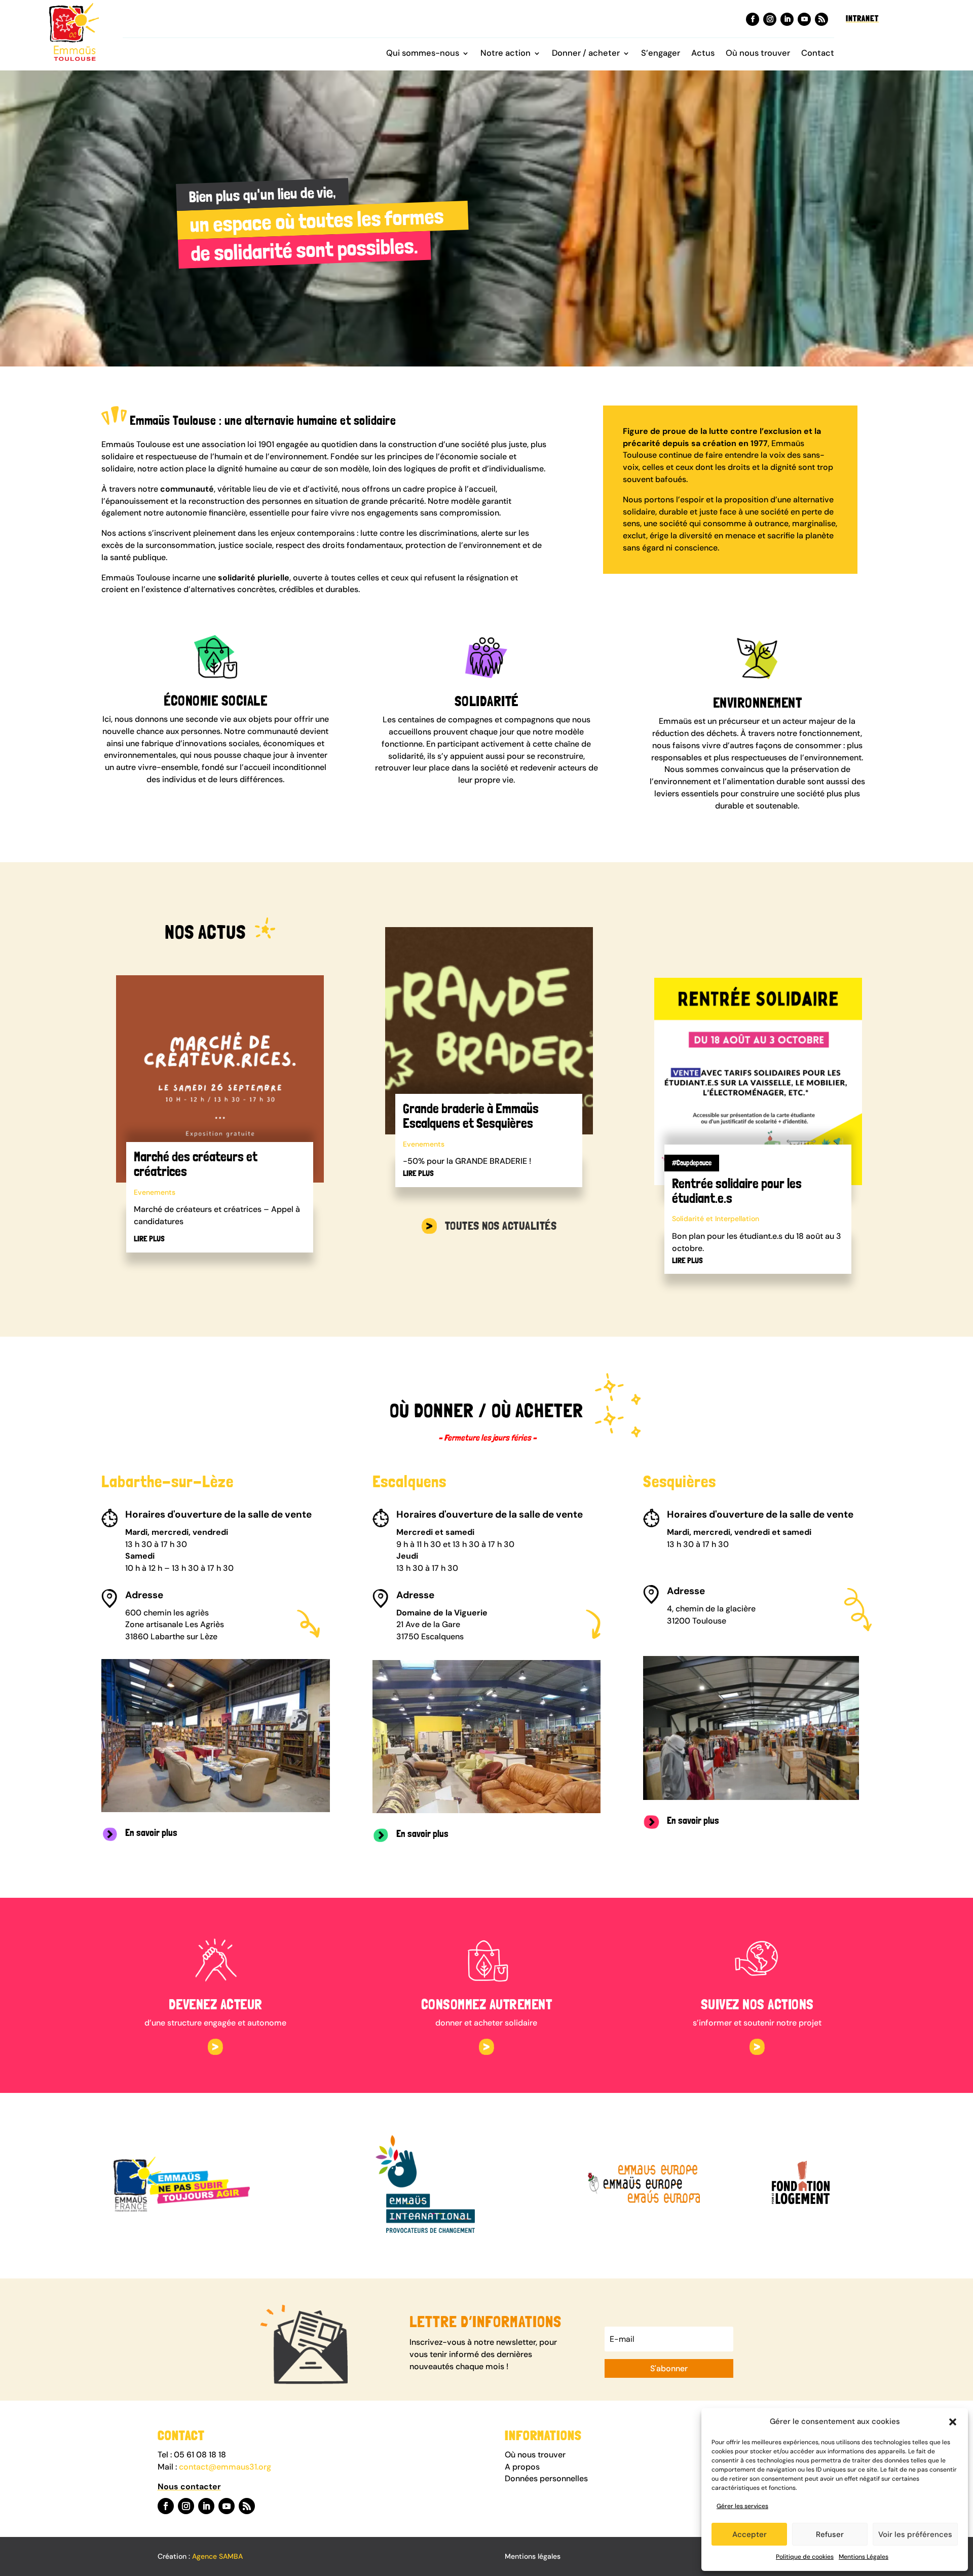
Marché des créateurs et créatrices (196, 1164)
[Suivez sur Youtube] (804, 19)
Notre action (506, 54)
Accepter (750, 2534)
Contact (818, 54)
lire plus (149, 1239)
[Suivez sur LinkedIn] (787, 19)
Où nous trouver (758, 54)
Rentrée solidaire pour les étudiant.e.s (737, 1191)
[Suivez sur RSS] (821, 19)
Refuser (830, 2534)
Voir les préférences (915, 2534)
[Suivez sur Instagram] (770, 19)
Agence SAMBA (217, 2556)
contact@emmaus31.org (225, 2467)
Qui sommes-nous (423, 54)
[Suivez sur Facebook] (753, 19)
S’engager (661, 54)
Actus (703, 54)
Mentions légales (533, 2556)
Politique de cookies (805, 2557)
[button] (953, 2422)
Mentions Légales (864, 2557)
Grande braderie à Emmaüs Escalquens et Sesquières (471, 1116)
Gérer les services (742, 2506)
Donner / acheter (586, 54)
